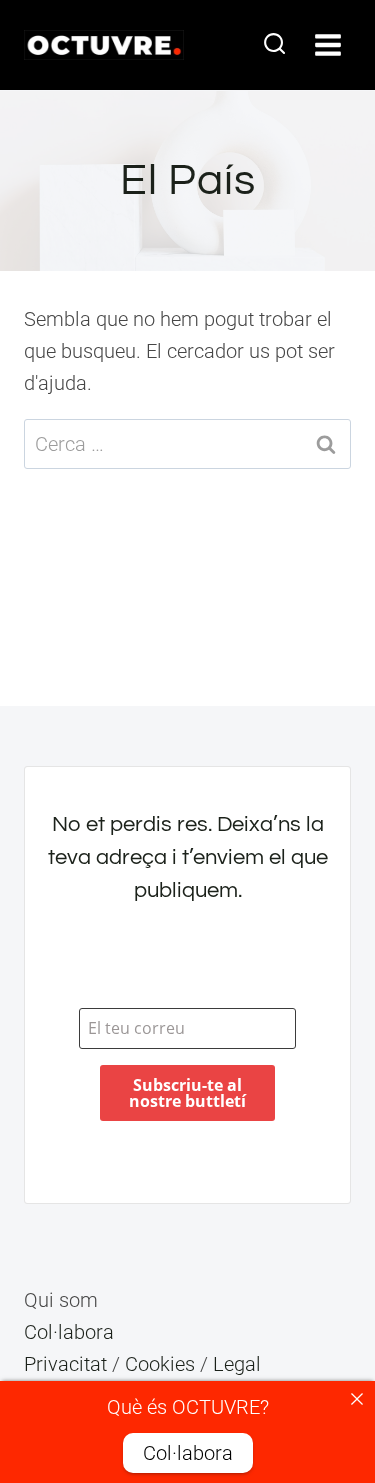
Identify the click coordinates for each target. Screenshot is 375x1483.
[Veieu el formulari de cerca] (274, 44)
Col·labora (69, 1332)
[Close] (357, 1399)
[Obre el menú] (327, 44)
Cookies (160, 1364)
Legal (237, 1364)
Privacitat (65, 1364)
